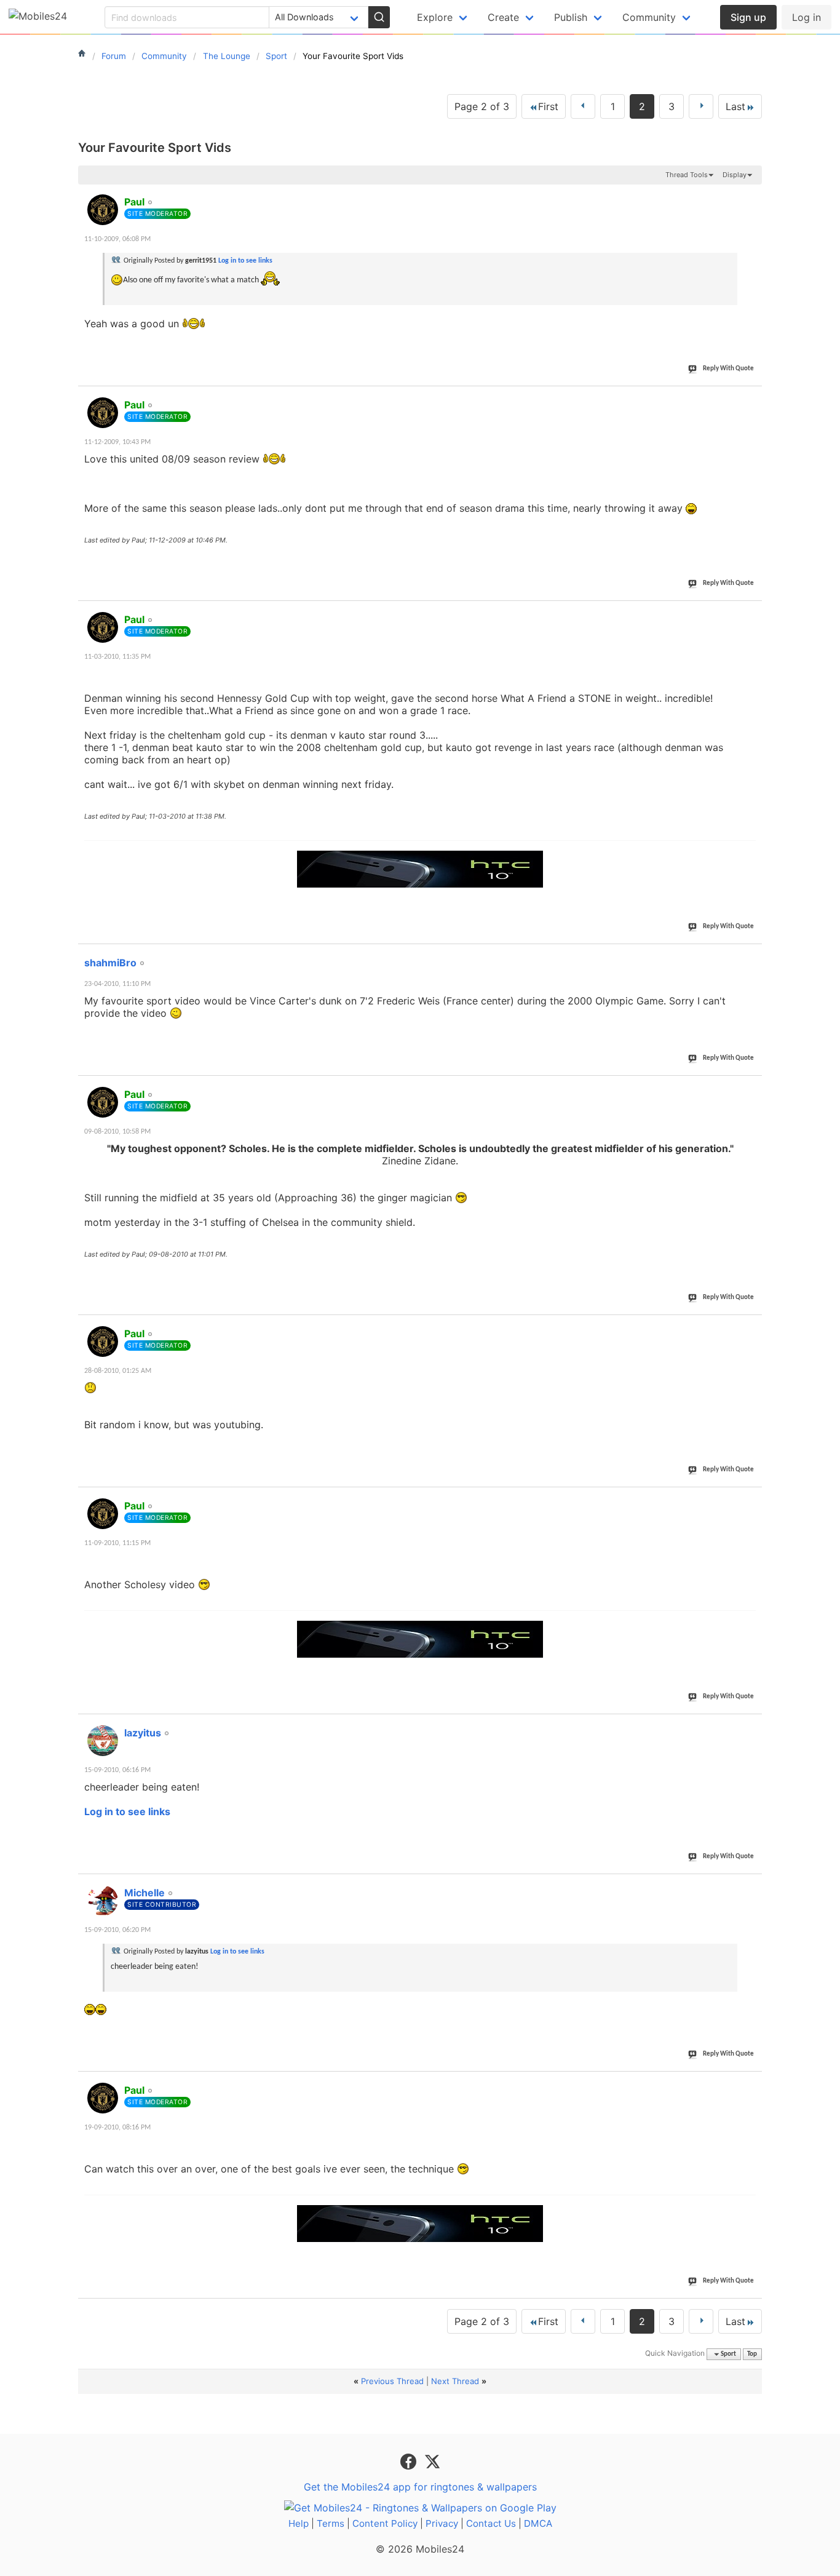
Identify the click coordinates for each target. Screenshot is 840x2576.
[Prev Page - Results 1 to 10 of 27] (583, 106)
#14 (750, 956)
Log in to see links (245, 261)
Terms (331, 2523)
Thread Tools (687, 175)
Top (752, 2354)
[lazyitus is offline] (103, 1741)
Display (735, 175)
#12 (750, 398)
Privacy (442, 2523)
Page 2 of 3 (482, 106)
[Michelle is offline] (103, 1901)
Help (299, 2523)
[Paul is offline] (103, 210)
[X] (432, 2461)
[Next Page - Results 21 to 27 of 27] (701, 106)
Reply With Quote (728, 369)
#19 (750, 1886)
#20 (750, 2083)
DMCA (538, 2523)
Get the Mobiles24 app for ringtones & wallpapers (420, 2487)
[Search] (379, 17)
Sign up (748, 17)
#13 (750, 613)
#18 (750, 1726)
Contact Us (491, 2523)
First (548, 106)
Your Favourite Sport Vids (155, 148)
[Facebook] (410, 2461)
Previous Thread (392, 2381)
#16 (750, 1327)
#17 (750, 1499)
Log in (806, 17)
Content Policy (385, 2523)
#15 (750, 1087)
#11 (750, 195)
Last (735, 106)
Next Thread (455, 2381)
